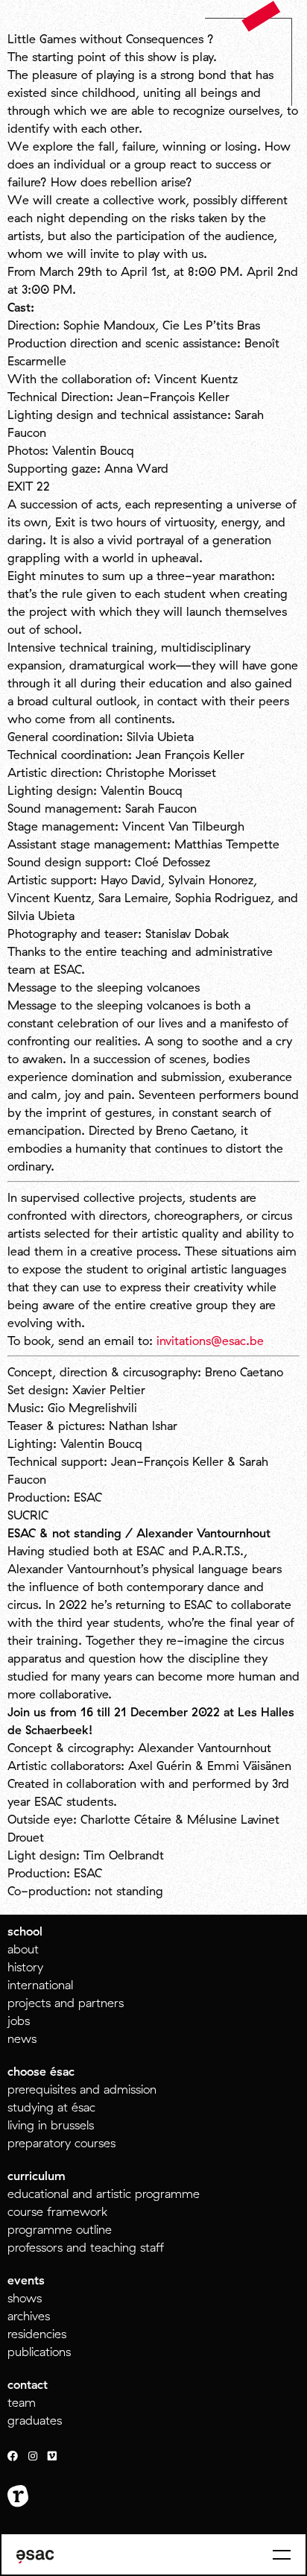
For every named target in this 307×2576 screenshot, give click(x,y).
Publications (39, 2352)
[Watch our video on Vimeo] (52, 2457)
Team (22, 2402)
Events (26, 2280)
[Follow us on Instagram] (33, 2457)
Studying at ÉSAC (51, 2107)
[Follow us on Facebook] (13, 2457)
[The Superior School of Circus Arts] (35, 2557)
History (25, 1967)
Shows (25, 2298)
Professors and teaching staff (86, 2247)
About (23, 1949)
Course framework (57, 2211)
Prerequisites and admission (82, 2089)
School (25, 1931)
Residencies (37, 2334)
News (22, 2038)
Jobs (19, 2021)
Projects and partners (66, 2003)
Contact (28, 2384)
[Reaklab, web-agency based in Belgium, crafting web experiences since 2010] (18, 2496)
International (40, 1985)
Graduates (35, 2420)
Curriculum (37, 2176)
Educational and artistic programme (104, 2194)
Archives (29, 2316)
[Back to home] (261, 16)
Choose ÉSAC (41, 2071)
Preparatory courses (61, 2143)
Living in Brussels (51, 2125)
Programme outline (60, 2229)
